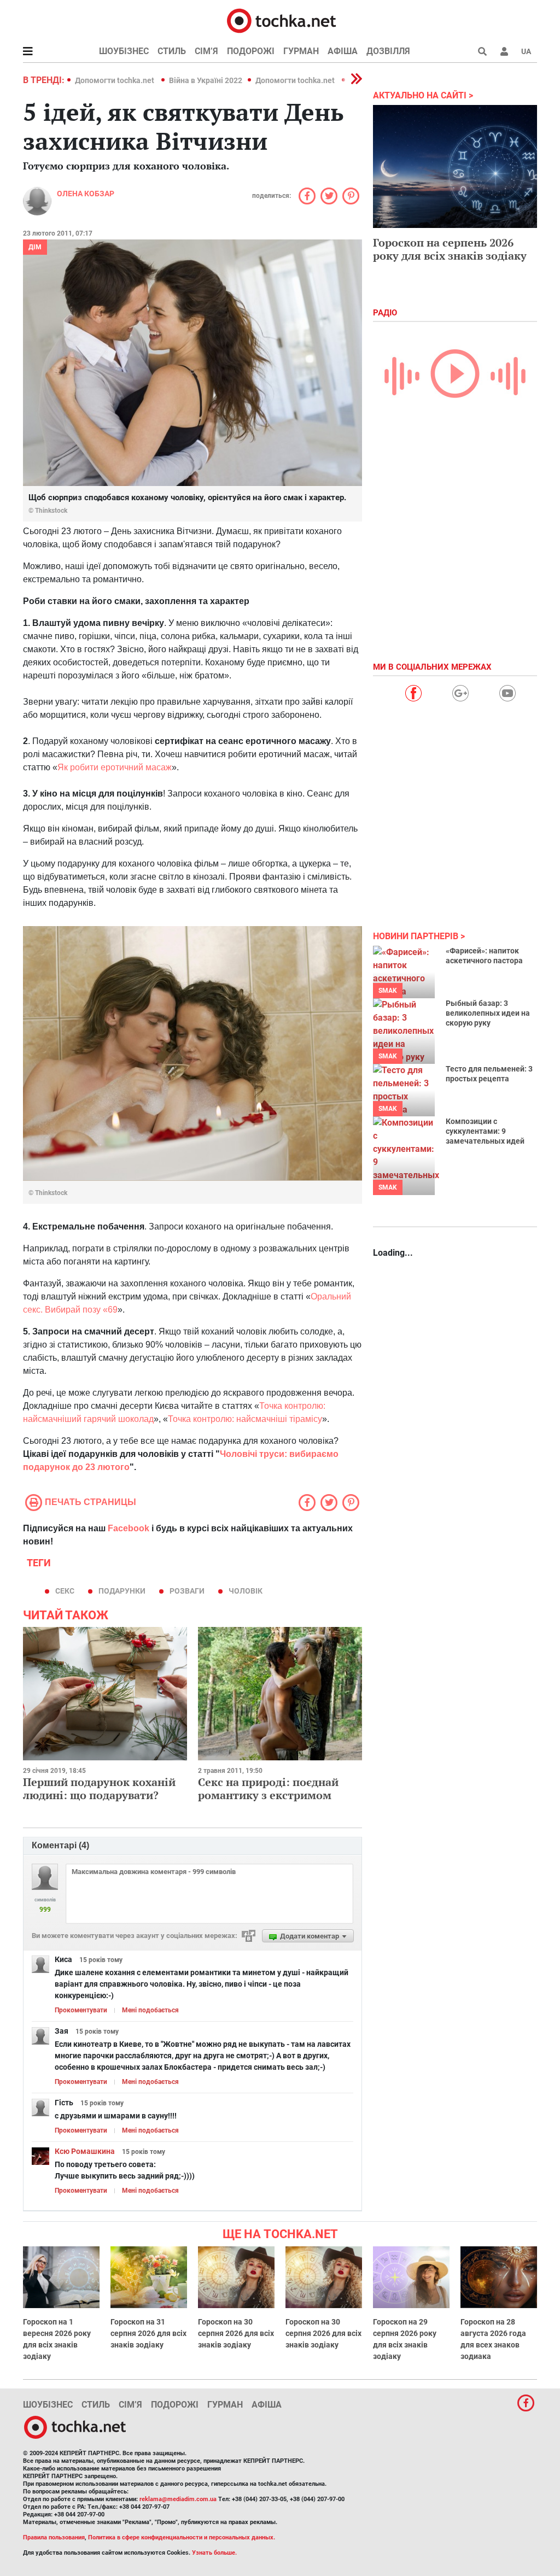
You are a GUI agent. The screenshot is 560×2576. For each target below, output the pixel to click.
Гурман (301, 51)
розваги (187, 1591)
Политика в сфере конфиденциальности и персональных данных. (182, 2537)
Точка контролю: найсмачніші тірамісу (245, 1419)
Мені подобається (150, 2010)
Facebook (129, 1528)
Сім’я (206, 51)
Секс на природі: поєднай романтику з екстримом (268, 1788)
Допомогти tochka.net (115, 80)
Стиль (172, 51)
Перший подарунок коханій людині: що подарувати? (99, 1788)
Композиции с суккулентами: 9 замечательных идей (485, 1131)
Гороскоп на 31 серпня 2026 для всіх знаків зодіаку (148, 2333)
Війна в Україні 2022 (206, 80)
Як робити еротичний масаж (115, 767)
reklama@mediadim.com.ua (178, 2499)
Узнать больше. (214, 2553)
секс (65, 1591)
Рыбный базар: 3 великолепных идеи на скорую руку (488, 1013)
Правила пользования (54, 2537)
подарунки (122, 1591)
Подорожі (251, 51)
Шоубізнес (124, 51)
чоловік (246, 1591)
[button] (504, 51)
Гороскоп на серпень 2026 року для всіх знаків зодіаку (450, 249)
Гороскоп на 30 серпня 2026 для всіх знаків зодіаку (236, 2333)
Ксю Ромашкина (85, 2151)
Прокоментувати (81, 2010)
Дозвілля (388, 51)
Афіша (343, 51)
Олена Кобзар (86, 194)
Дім (35, 247)
